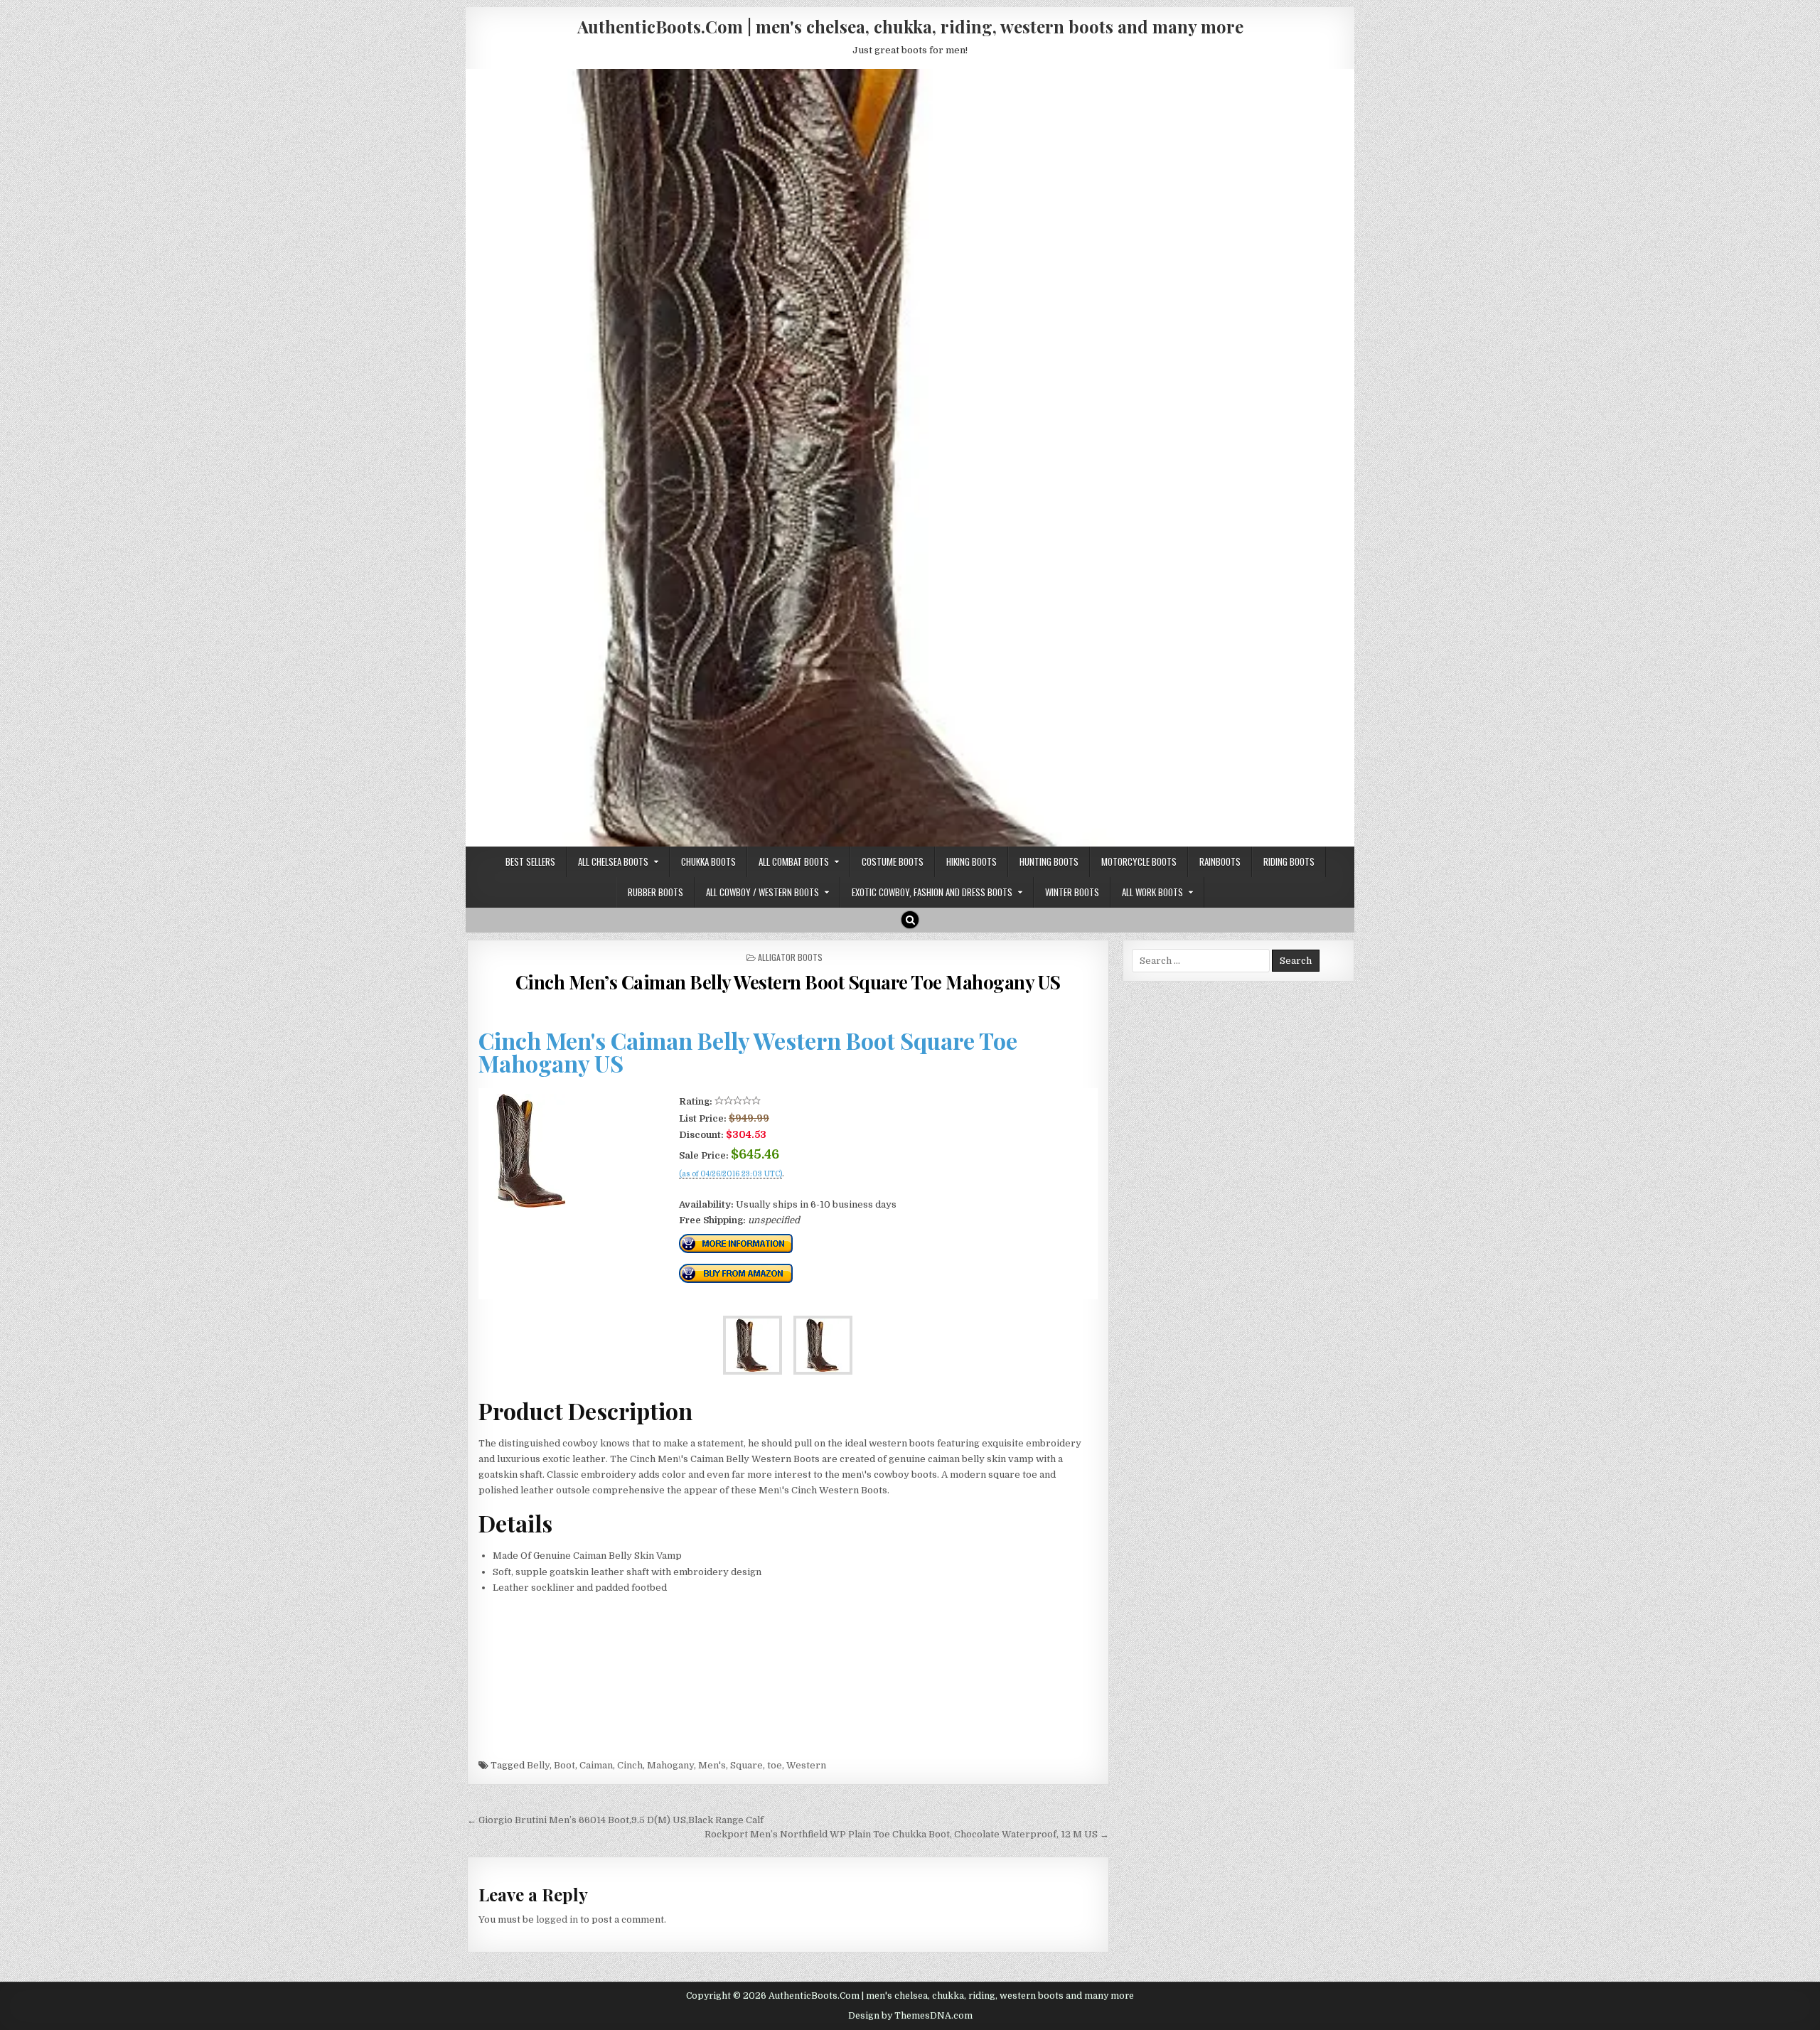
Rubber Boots (655, 892)
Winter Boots (1072, 892)
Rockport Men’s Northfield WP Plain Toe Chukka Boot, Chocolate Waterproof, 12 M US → (907, 1834)
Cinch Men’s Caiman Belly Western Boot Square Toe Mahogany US (788, 982)
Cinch (630, 1765)
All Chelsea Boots (613, 861)
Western (806, 1765)
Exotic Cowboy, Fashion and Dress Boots (932, 892)
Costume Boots (893, 861)
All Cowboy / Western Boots (762, 892)
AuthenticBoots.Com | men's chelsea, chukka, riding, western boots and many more (910, 26)
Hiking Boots (971, 861)
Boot (564, 1765)
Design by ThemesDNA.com (910, 2016)
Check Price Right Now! (727, 1189)
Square (746, 1765)
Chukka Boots (708, 861)
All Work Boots (1152, 892)
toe (775, 1765)
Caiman (596, 1765)
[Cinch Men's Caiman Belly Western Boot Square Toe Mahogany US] (531, 1204)
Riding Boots (1289, 861)
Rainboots (1220, 861)
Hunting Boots (1049, 861)
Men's (712, 1765)
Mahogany (670, 1765)
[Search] (910, 920)
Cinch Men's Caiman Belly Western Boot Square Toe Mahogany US (748, 1052)
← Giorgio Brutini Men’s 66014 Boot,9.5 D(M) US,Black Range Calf (615, 1820)
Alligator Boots (790, 957)
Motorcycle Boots (1139, 861)
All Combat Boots (794, 861)
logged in (557, 1919)
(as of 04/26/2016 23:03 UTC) (730, 1174)
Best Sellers (530, 861)
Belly (538, 1765)
